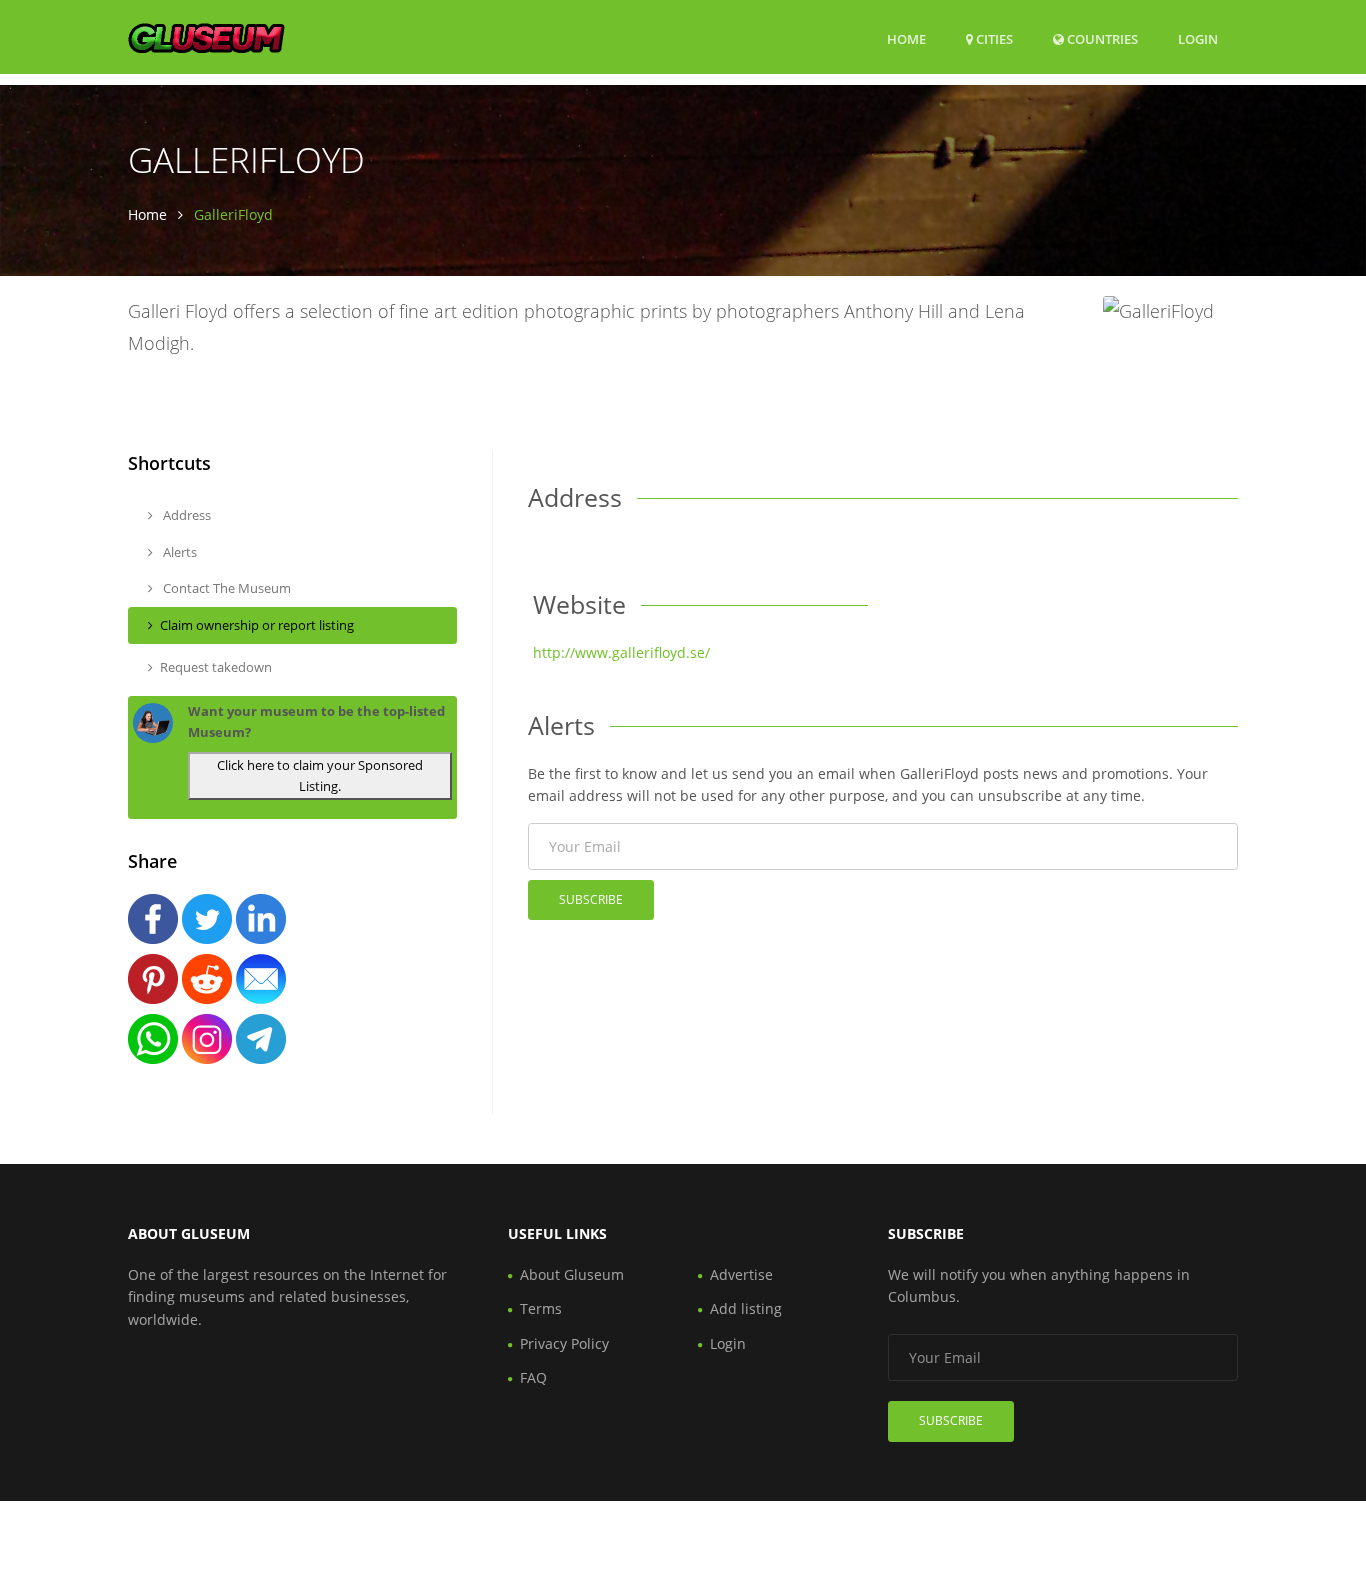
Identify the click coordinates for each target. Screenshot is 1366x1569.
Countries (1101, 38)
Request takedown (216, 667)
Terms (541, 1308)
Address (185, 515)
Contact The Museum (225, 588)
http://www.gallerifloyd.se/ (621, 652)
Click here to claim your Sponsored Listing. (320, 775)
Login (1198, 38)
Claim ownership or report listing (257, 625)
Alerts (178, 552)
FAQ (533, 1377)
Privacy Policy (564, 1343)
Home (906, 39)
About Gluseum (572, 1274)
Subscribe (591, 899)
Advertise (741, 1274)
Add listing (746, 1308)
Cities (993, 39)
